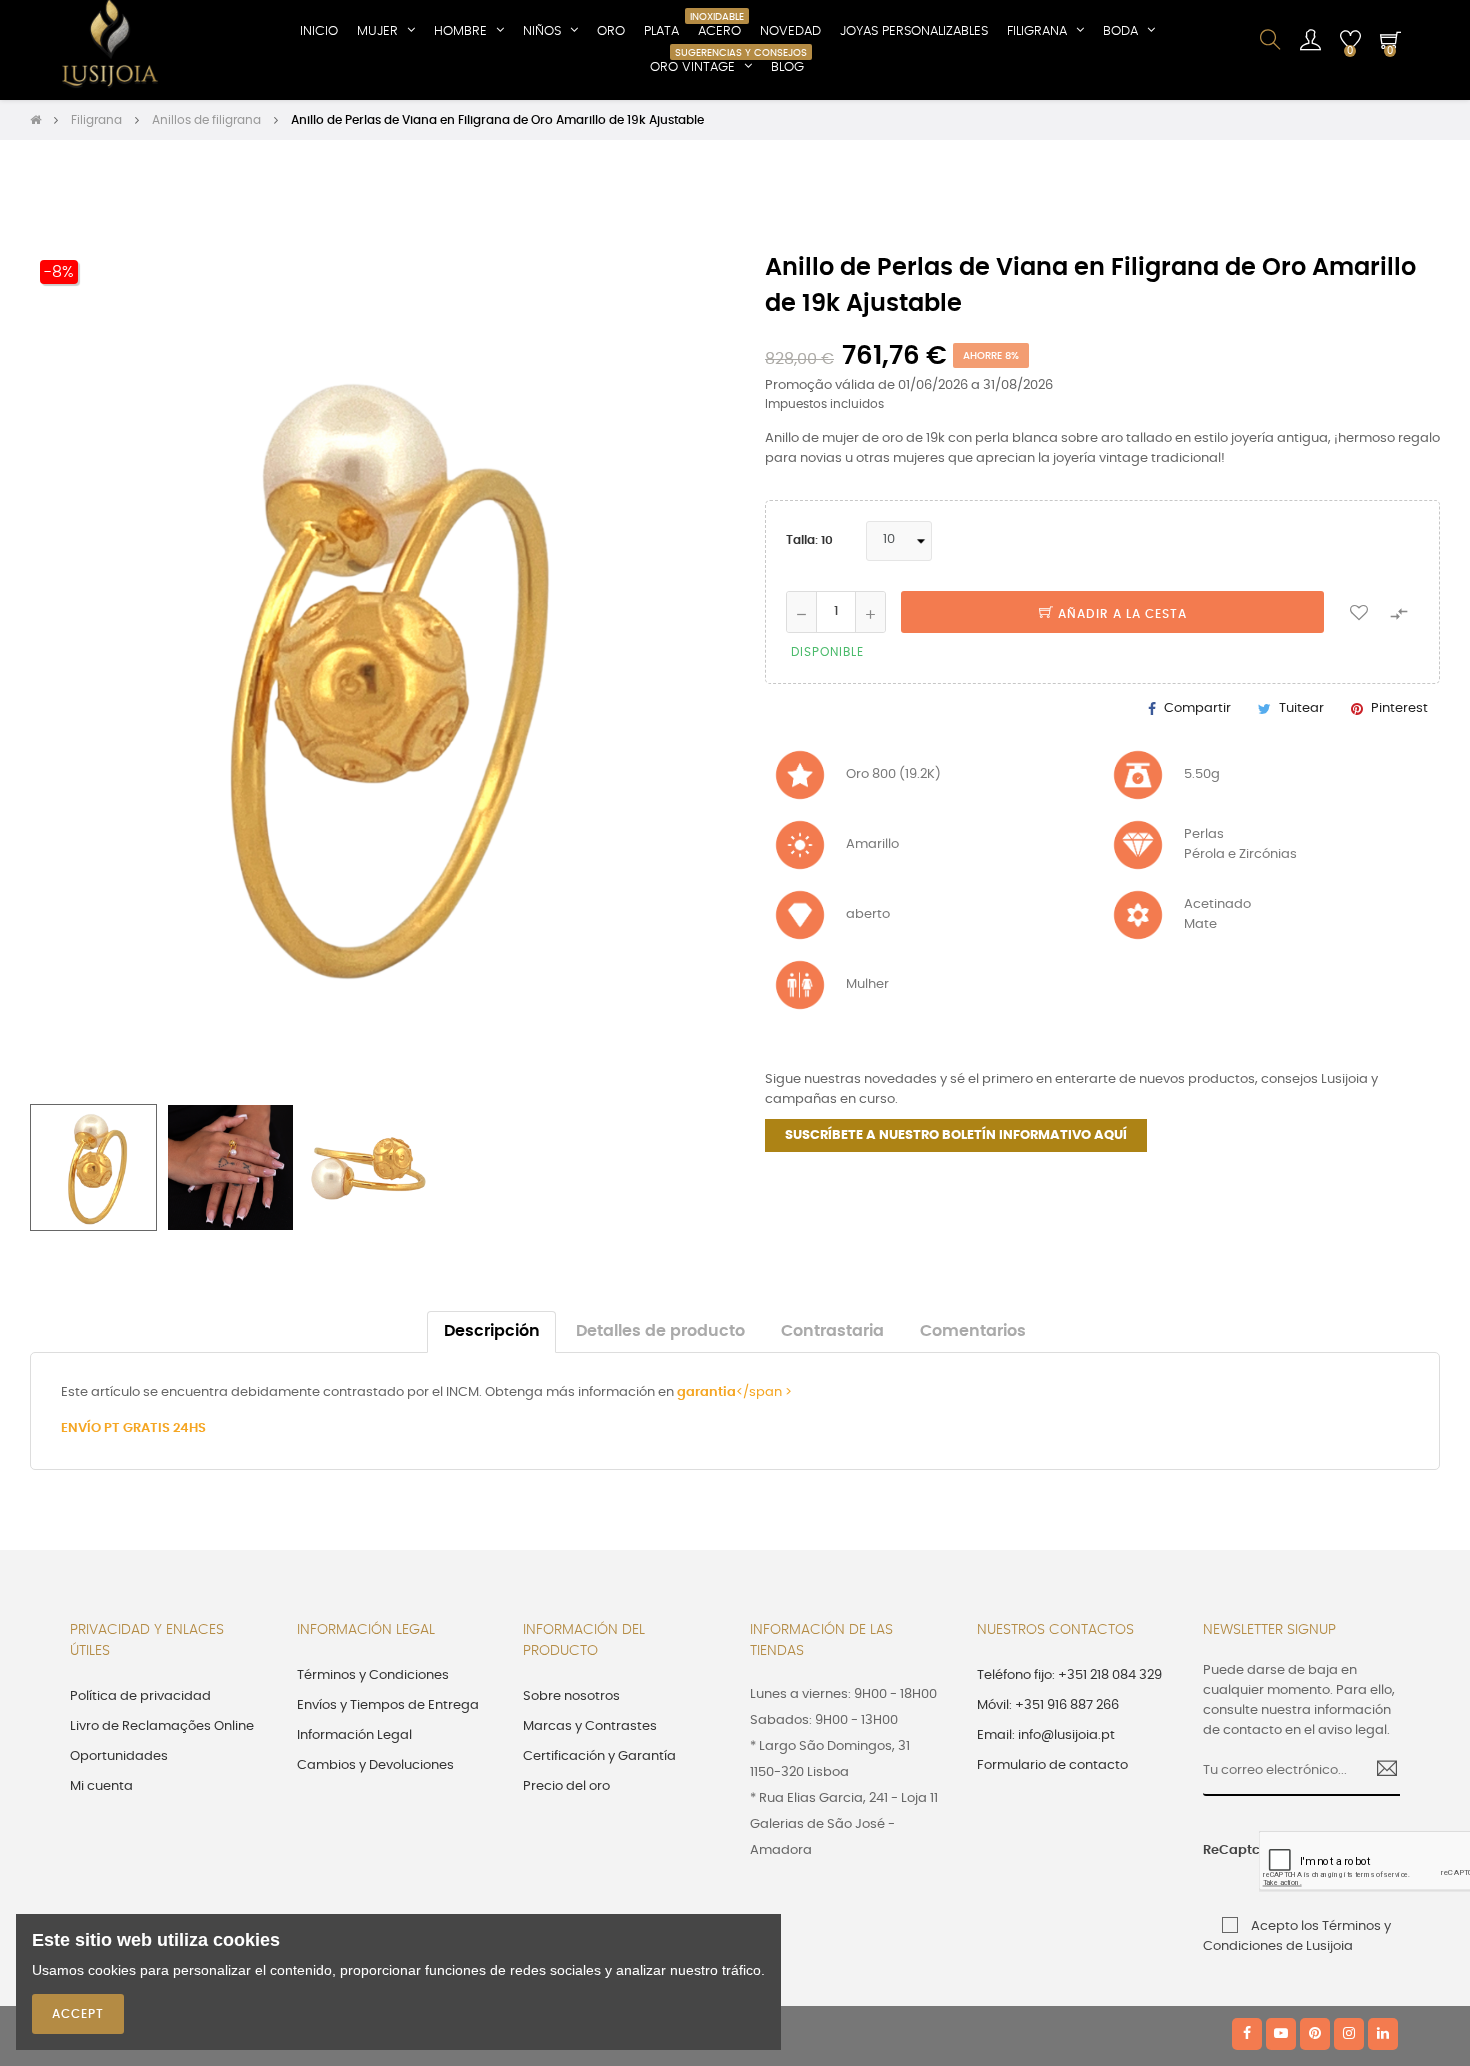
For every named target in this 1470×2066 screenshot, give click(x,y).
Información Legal (354, 1735)
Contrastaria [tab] (832, 1331)
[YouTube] (1281, 2034)
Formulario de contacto (1052, 1765)
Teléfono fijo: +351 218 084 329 (1069, 1675)
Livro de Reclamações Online (162, 1726)
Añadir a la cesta (1120, 614)
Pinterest (1399, 708)
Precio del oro (566, 1786)
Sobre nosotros (571, 1696)
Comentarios (973, 1331)
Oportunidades (119, 1756)
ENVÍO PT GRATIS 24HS (133, 1428)
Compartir (1197, 708)
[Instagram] (1349, 2034)
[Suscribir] (1379, 1771)
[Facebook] (1247, 2034)
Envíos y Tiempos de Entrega (388, 1705)
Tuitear (1301, 708)
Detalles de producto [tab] (660, 1331)
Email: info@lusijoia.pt (1046, 1735)
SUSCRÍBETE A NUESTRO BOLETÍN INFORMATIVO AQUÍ (956, 1135)
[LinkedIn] (1383, 2034)
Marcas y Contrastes (590, 1726)
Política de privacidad (140, 1696)
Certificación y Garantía (599, 1756)
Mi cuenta (101, 1786)
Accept (78, 2014)
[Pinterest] (1315, 2034)
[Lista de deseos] (1359, 612)
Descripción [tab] (492, 1331)
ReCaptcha (1224, 1850)
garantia (706, 1392)
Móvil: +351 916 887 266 (1048, 1705)
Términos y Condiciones (373, 1675)
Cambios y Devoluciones (375, 1765)
